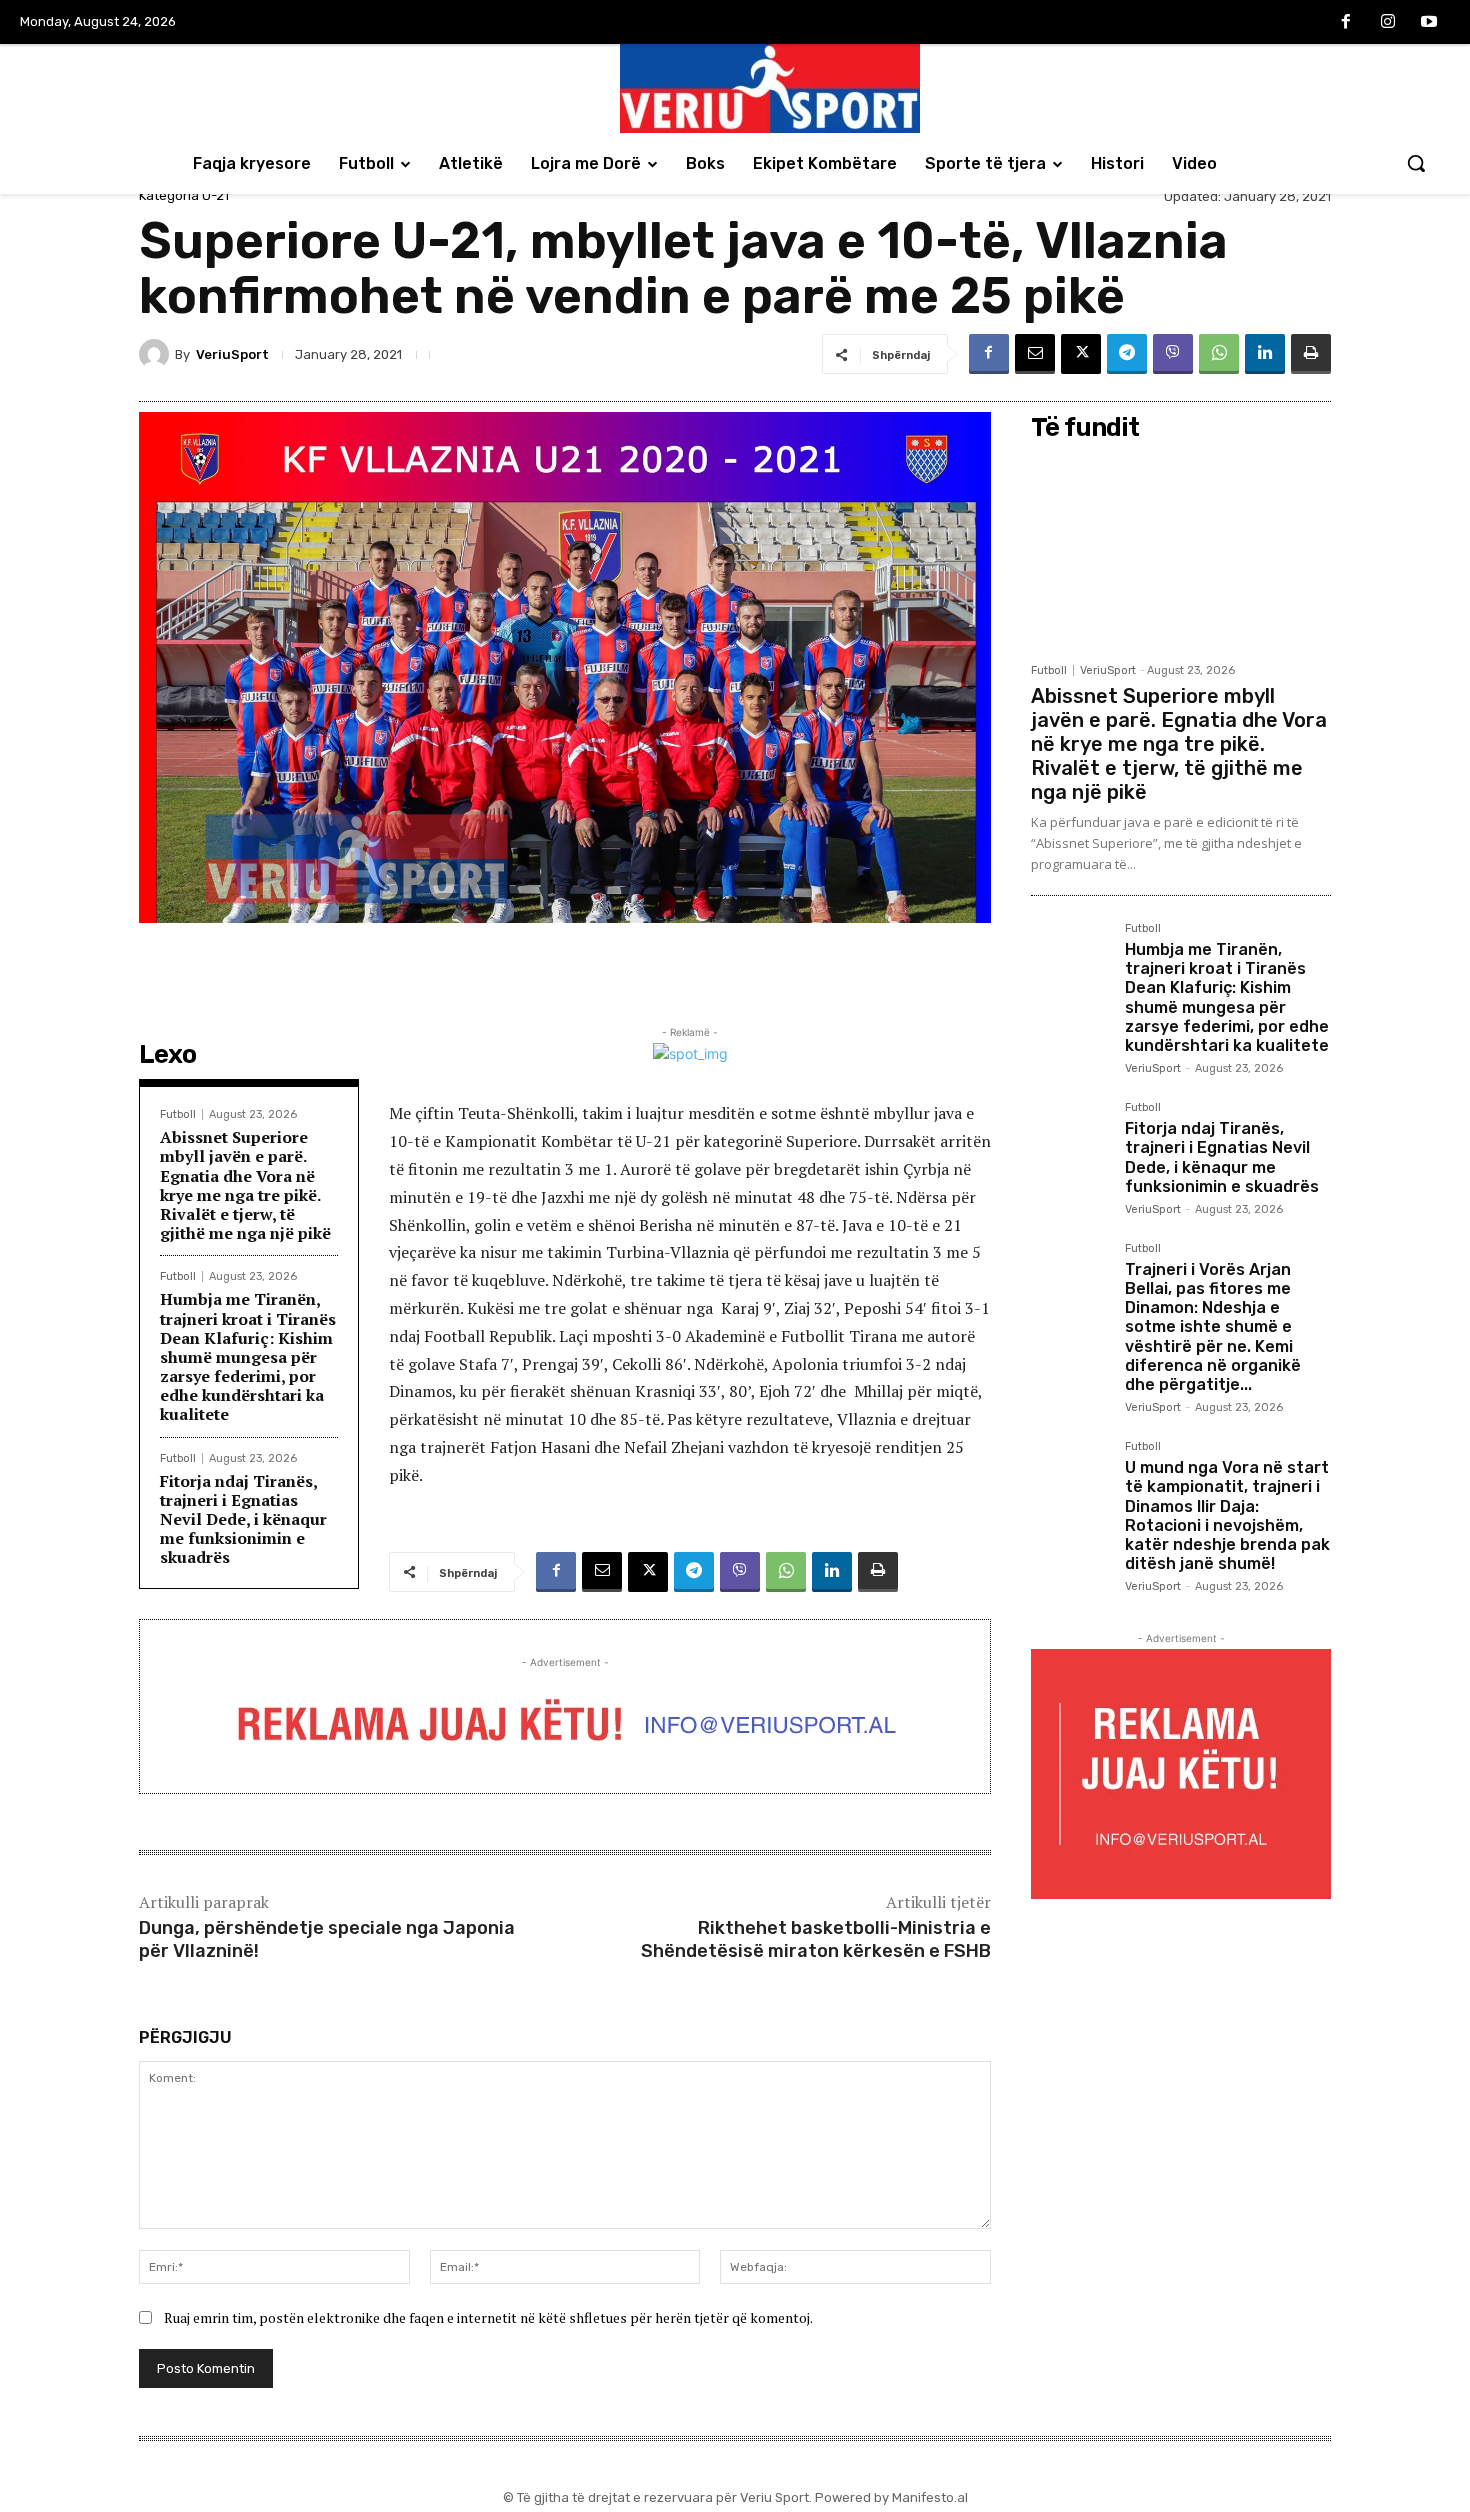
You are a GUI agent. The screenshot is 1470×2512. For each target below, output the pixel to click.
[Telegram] (1127, 354)
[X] (1081, 354)
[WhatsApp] (1219, 354)
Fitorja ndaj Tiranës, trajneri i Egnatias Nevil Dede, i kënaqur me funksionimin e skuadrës (243, 1519)
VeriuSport (232, 354)
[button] (1416, 163)
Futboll (178, 1114)
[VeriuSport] (157, 354)
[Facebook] (1346, 23)
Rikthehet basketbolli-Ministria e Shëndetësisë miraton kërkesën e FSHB (816, 1939)
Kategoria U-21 (184, 195)
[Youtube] (1429, 23)
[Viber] (1173, 354)
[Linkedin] (1265, 354)
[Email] (1035, 354)
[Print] (1311, 354)
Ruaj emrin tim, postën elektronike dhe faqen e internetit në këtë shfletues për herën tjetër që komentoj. (488, 2317)
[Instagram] (1388, 23)
